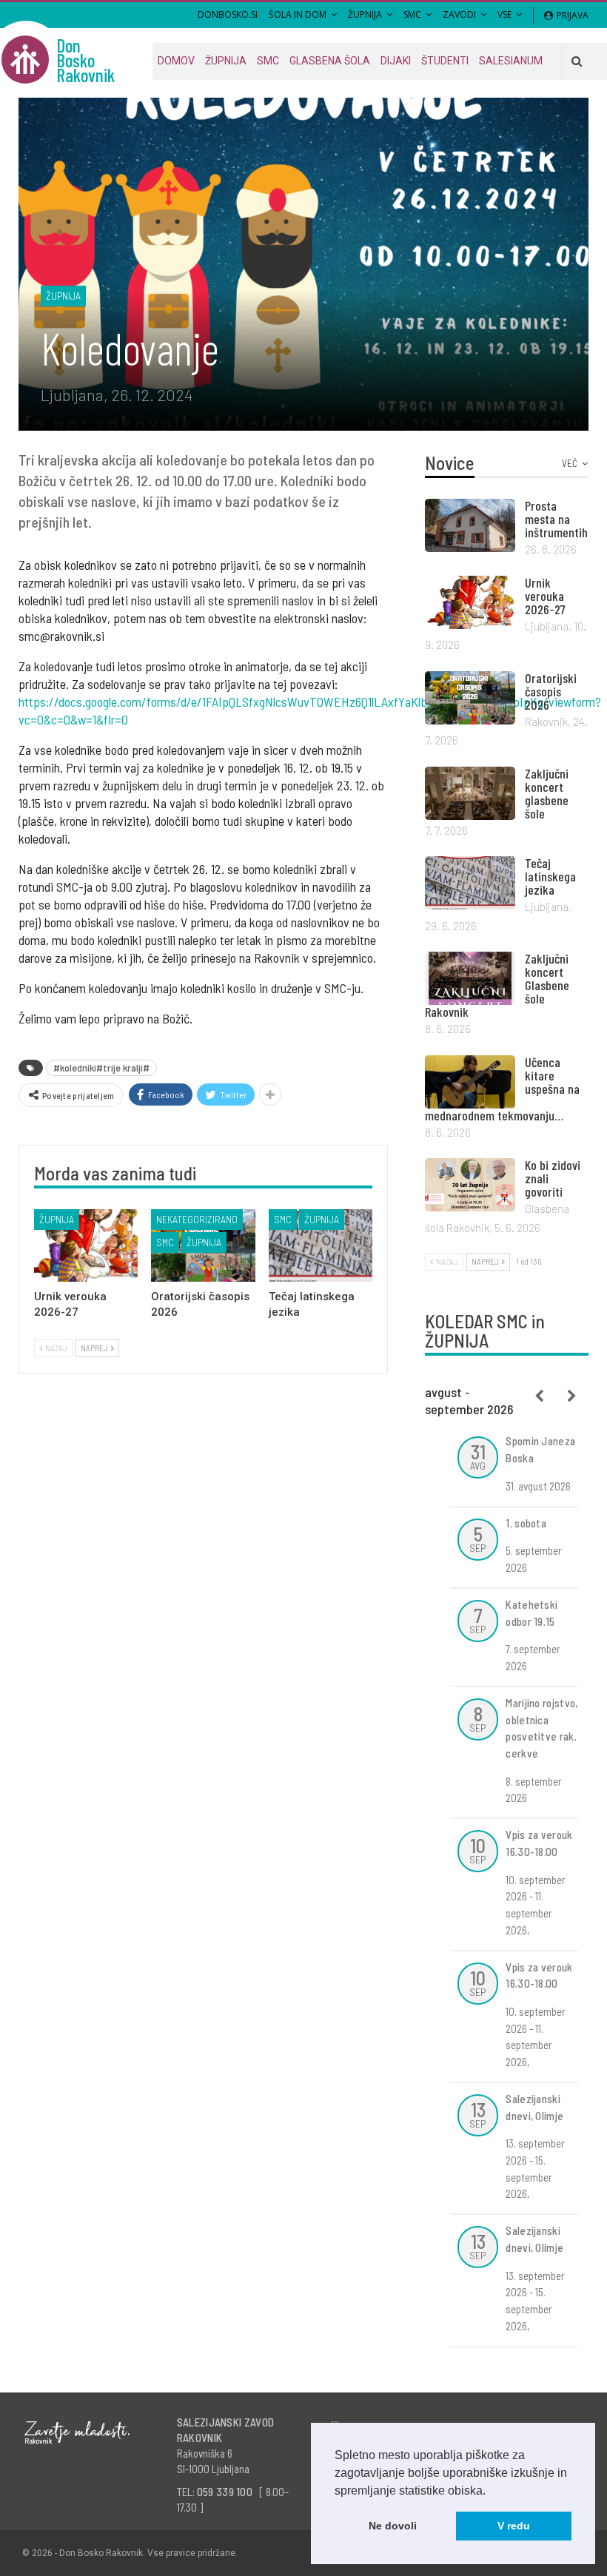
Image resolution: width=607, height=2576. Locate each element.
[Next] (572, 1396)
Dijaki (396, 61)
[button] (491, 2492)
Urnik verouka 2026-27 (545, 596)
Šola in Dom (298, 14)
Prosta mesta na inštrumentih (556, 519)
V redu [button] (514, 2526)
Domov (176, 61)
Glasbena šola (330, 61)
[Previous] (540, 1396)
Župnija (365, 14)
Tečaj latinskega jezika (550, 876)
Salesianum (511, 61)
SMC (412, 14)
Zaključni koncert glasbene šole (547, 793)
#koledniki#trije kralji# (101, 1067)
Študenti (445, 61)
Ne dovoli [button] (393, 2526)
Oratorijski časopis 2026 (551, 691)
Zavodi (459, 14)
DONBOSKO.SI (228, 14)
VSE (504, 14)
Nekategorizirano (197, 1219)
